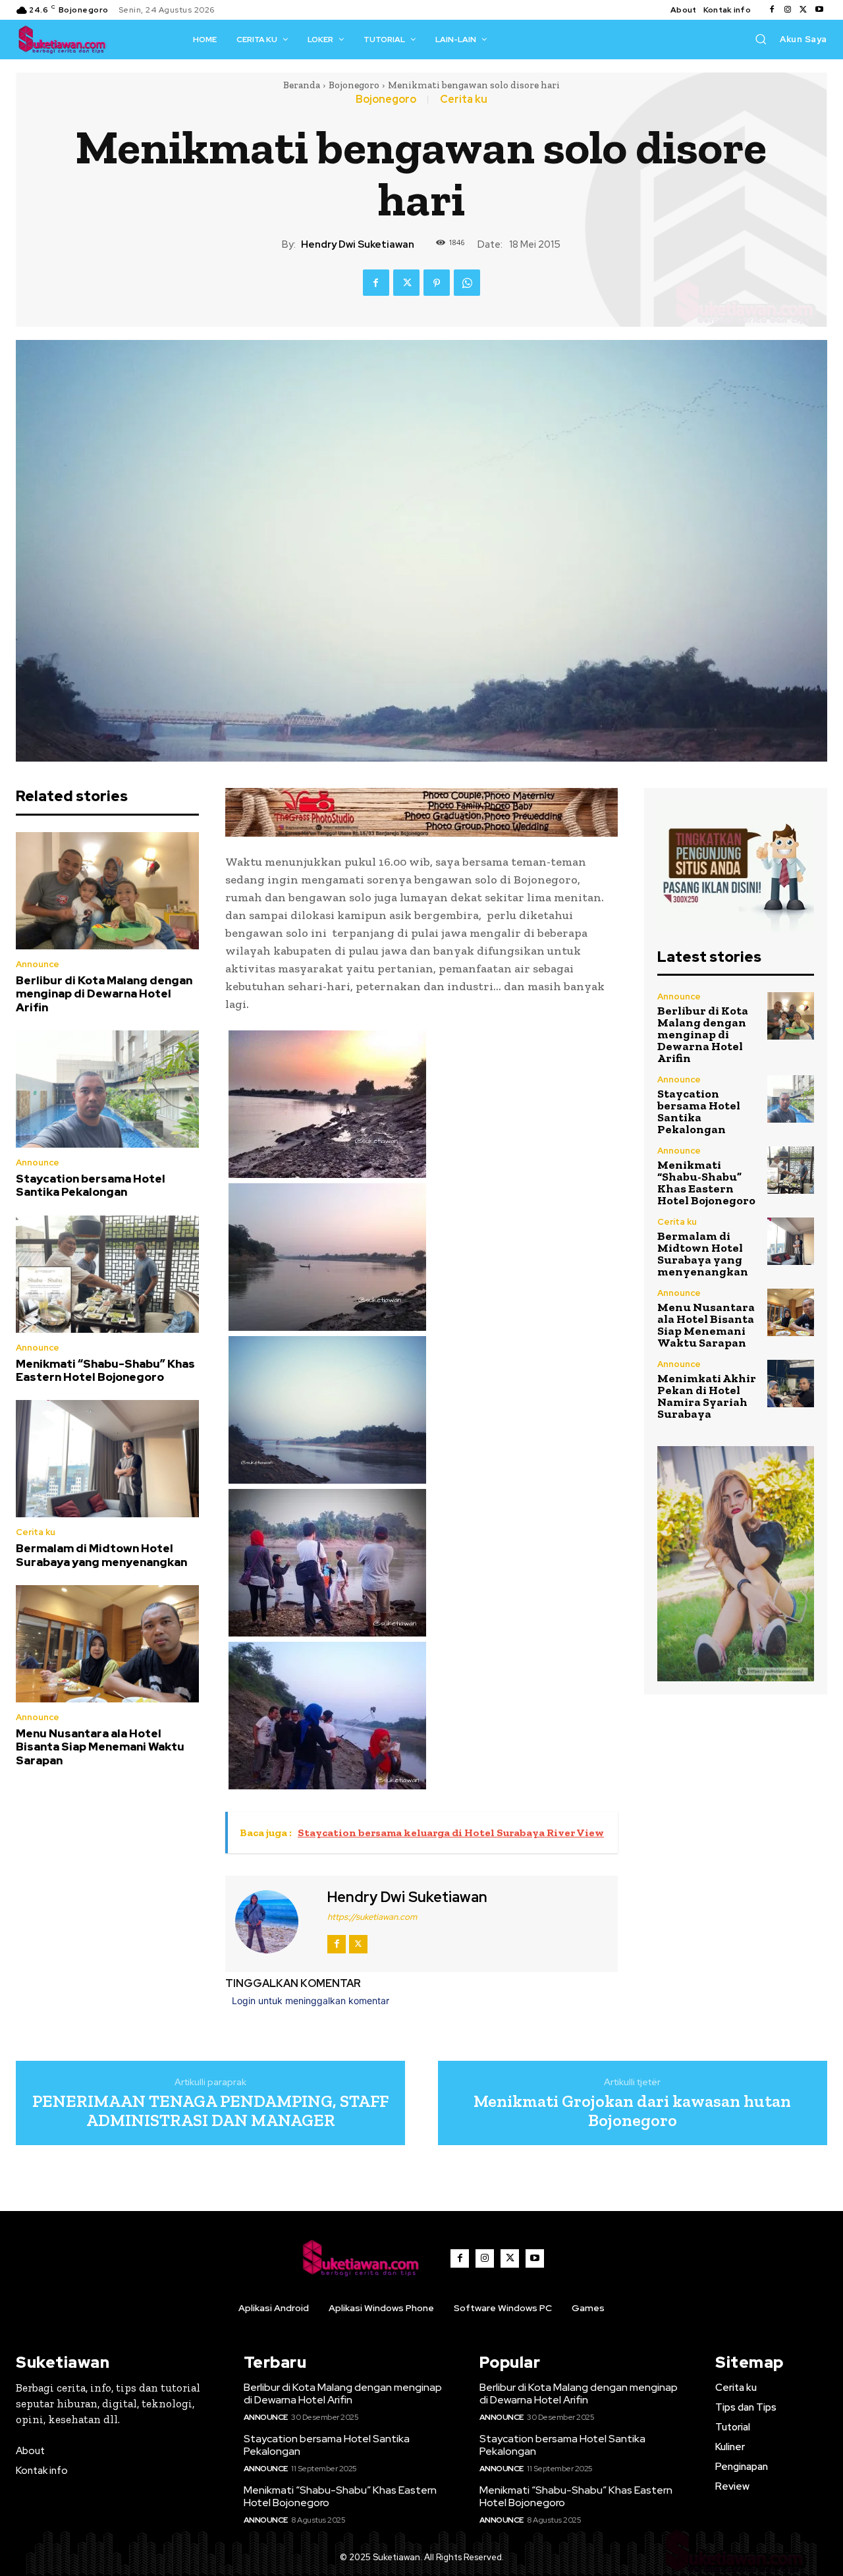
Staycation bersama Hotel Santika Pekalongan (91, 1185)
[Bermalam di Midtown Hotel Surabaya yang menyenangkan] (107, 1459)
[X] (803, 10)
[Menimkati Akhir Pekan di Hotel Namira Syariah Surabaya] (791, 1383)
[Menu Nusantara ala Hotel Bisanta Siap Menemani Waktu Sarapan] (107, 1644)
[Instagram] (788, 10)
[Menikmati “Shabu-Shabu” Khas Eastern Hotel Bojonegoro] (107, 1274)
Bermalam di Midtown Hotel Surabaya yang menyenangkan (101, 1555)
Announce (38, 964)
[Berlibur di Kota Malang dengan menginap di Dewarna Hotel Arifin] (107, 891)
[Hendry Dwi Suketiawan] (275, 1922)
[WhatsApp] (467, 283)
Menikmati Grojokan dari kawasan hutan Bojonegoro (632, 2111)
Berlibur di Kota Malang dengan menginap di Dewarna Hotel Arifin (104, 994)
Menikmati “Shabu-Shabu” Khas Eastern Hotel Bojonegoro (105, 1370)
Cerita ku (464, 99)
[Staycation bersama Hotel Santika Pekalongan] (107, 1089)
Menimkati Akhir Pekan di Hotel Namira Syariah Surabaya (707, 1396)
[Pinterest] (437, 283)
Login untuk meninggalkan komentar (311, 2001)
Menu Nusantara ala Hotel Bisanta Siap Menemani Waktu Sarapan (100, 1747)
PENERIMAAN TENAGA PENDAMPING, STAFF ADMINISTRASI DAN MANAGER (210, 2111)
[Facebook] (772, 10)
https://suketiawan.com (372, 1917)
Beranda (302, 85)
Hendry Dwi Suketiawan (358, 244)
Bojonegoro (354, 85)
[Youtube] (819, 10)
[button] (761, 39)
